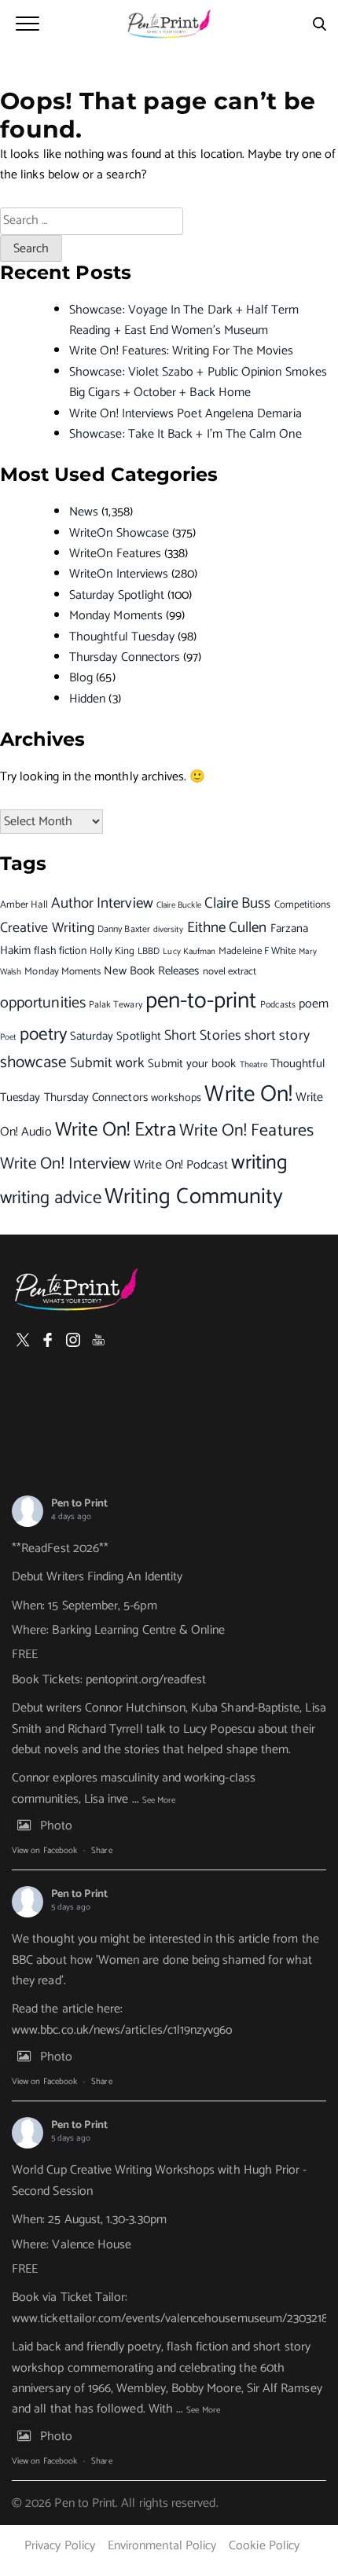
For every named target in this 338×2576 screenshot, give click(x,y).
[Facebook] (48, 1340)
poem (314, 1004)
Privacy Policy (60, 2546)
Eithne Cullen (227, 928)
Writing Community (194, 1197)
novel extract (230, 972)
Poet (8, 1037)
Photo (56, 1826)
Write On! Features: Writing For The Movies (181, 351)
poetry (43, 1035)
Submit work (108, 1064)
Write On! (248, 1095)
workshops (176, 1098)
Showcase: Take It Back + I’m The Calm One (186, 434)
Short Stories (203, 1036)
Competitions (303, 905)
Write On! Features (246, 1131)
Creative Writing (47, 928)
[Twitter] (23, 1340)
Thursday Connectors (125, 657)
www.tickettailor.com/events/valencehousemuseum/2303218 (170, 2319)
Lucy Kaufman (189, 952)
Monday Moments (116, 616)
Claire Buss (238, 903)
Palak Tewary (116, 1005)
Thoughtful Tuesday (122, 637)
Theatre (253, 1064)
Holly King (112, 951)
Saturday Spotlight (117, 595)
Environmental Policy (162, 2546)
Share (101, 1851)
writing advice (51, 1198)
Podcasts (278, 1005)
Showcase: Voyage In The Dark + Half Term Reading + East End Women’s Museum (184, 320)
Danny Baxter (124, 929)
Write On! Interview (65, 1164)
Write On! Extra (116, 1130)
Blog (81, 678)
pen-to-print (201, 1001)
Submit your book (192, 1064)
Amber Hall (24, 905)
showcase (33, 1063)
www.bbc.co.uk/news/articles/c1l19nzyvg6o (123, 2030)
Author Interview (102, 904)
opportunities (43, 1003)
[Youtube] (98, 1340)
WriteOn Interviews (119, 574)
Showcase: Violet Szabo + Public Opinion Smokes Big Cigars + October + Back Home (198, 382)
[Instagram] (73, 1340)
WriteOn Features (115, 554)
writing (259, 1163)
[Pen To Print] (169, 24)
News (84, 512)
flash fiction (60, 951)
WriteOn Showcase (119, 533)
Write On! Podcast (181, 1165)
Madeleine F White (257, 951)
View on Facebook (44, 1851)
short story (277, 1036)
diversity (169, 930)
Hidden (87, 699)
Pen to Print (79, 1504)
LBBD (149, 951)
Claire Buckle (179, 905)
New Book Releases (151, 971)
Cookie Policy (264, 2546)
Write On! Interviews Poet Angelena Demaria (186, 414)
